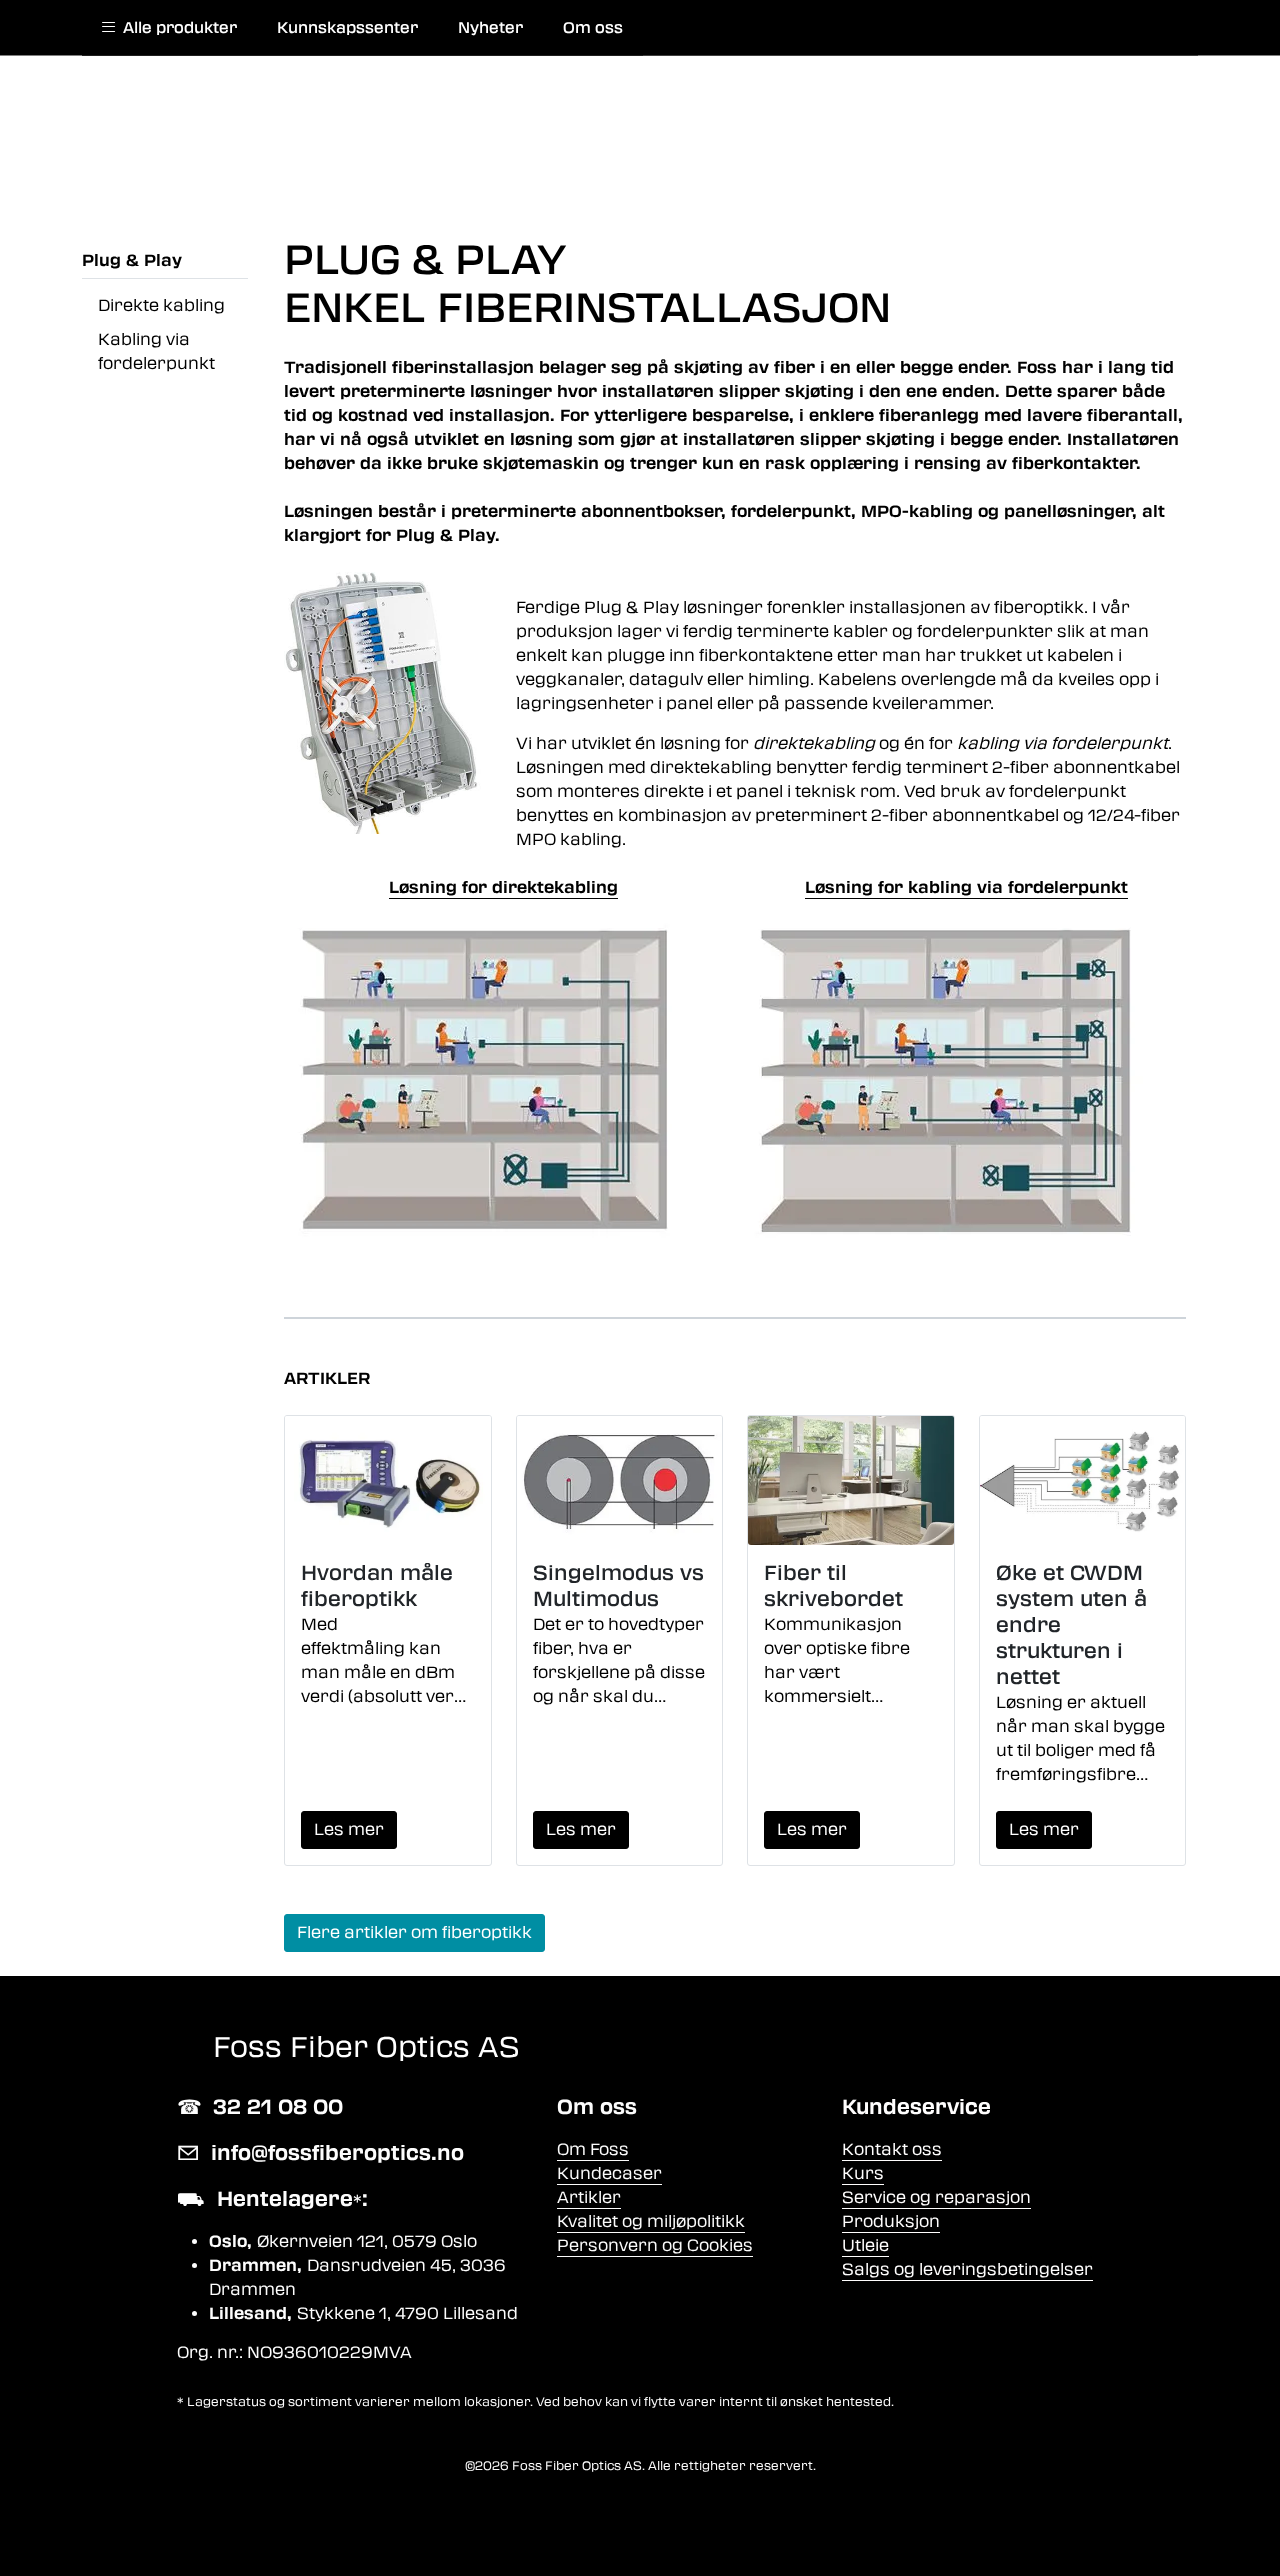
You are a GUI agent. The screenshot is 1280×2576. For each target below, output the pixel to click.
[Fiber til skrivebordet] (851, 1480)
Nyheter (490, 28)
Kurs (863, 2173)
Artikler (589, 2197)
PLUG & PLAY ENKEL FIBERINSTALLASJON (587, 284)
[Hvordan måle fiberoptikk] (388, 1480)
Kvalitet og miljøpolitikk (651, 2221)
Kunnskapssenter (347, 28)
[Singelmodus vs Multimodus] (620, 1480)
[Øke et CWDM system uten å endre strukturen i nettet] (1083, 1480)
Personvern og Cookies (655, 2245)
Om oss (593, 28)
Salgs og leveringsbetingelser (967, 2269)
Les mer (349, 1829)
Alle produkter (176, 28)
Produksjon (891, 2221)
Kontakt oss (892, 2149)
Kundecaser (609, 2173)
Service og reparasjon (936, 2197)
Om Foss (593, 2149)
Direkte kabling (161, 305)
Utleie (865, 2245)
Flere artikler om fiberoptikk (414, 1932)
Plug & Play (132, 260)
